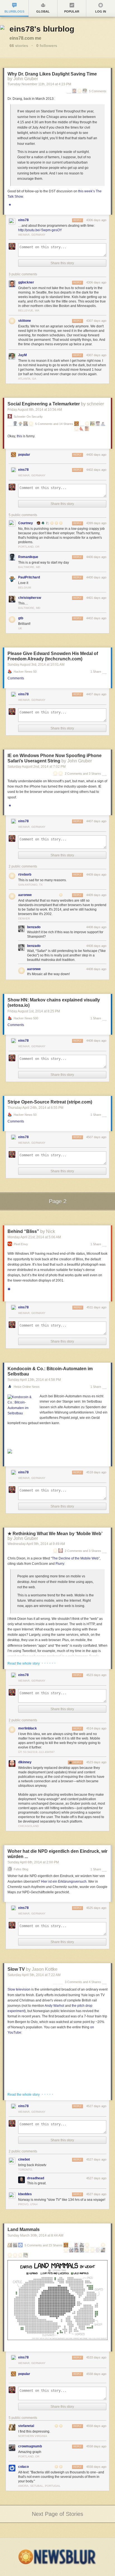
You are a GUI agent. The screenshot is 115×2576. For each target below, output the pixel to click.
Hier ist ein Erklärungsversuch (64, 1882)
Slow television (19, 1989)
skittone (25, 321)
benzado (34, 927)
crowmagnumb (30, 2446)
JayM (22, 355)
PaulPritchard (29, 577)
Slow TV (16, 1969)
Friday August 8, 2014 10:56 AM (35, 410)
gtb (21, 618)
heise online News (27, 1387)
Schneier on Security (28, 417)
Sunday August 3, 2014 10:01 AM (36, 665)
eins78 (23, 220)
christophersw (30, 598)
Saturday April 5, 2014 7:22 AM (34, 1975)
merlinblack (27, 1728)
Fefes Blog (21, 1869)
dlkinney (25, 1762)
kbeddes (25, 2194)
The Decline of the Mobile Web (75, 1558)
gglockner (26, 282)
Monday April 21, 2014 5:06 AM (34, 1237)
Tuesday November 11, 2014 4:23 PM (39, 84)
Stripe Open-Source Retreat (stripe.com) (50, 1102)
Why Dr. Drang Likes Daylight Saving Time (52, 74)
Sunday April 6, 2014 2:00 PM (33, 1862)
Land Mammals (24, 2229)
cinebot (24, 2159)
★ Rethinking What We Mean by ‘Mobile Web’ (55, 1534)
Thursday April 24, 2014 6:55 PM (35, 1108)
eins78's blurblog (42, 29)
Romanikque (28, 557)
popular (24, 455)
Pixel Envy (21, 1244)
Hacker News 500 (26, 1018)
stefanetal (26, 2426)
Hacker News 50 (25, 672)
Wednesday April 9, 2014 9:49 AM (36, 1544)
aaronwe (25, 895)
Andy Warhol (54, 2006)
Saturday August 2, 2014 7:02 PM (37, 767)
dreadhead (36, 2178)
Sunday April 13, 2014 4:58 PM (34, 1380)
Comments (16, 678)
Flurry (60, 1564)
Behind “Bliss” (23, 1231)
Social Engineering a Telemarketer (44, 404)
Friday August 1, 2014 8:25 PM (34, 1011)
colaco (23, 2467)
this (19, 436)
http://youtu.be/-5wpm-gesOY (40, 230)
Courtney (26, 523)
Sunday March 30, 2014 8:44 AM (35, 2235)
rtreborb (25, 875)
